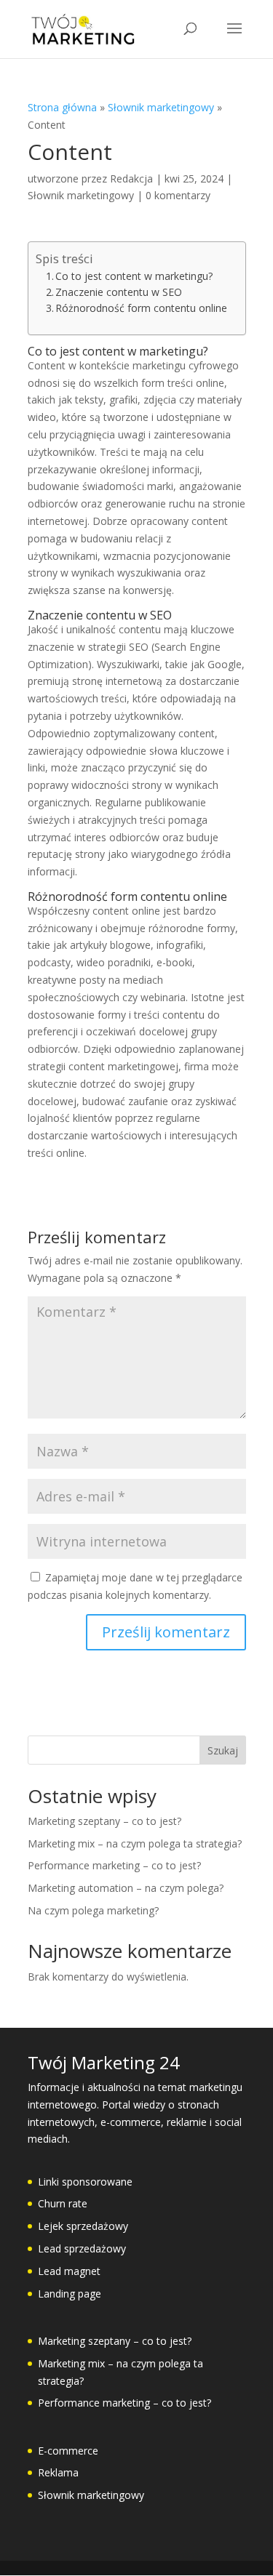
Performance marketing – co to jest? (114, 1865)
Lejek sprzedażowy (83, 2226)
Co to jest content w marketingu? (134, 276)
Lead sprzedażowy (82, 2248)
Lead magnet (69, 2271)
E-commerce (68, 2451)
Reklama (58, 2472)
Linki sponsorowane (85, 2182)
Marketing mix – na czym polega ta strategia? (135, 1843)
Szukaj (223, 1750)
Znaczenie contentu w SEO (119, 292)
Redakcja (131, 178)
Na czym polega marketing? (93, 1910)
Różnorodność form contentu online (141, 308)
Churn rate (63, 2203)
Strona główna (62, 107)
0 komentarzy (178, 195)
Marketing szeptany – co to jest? (104, 1821)
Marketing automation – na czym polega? (126, 1888)
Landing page (70, 2294)
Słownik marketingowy (161, 107)
